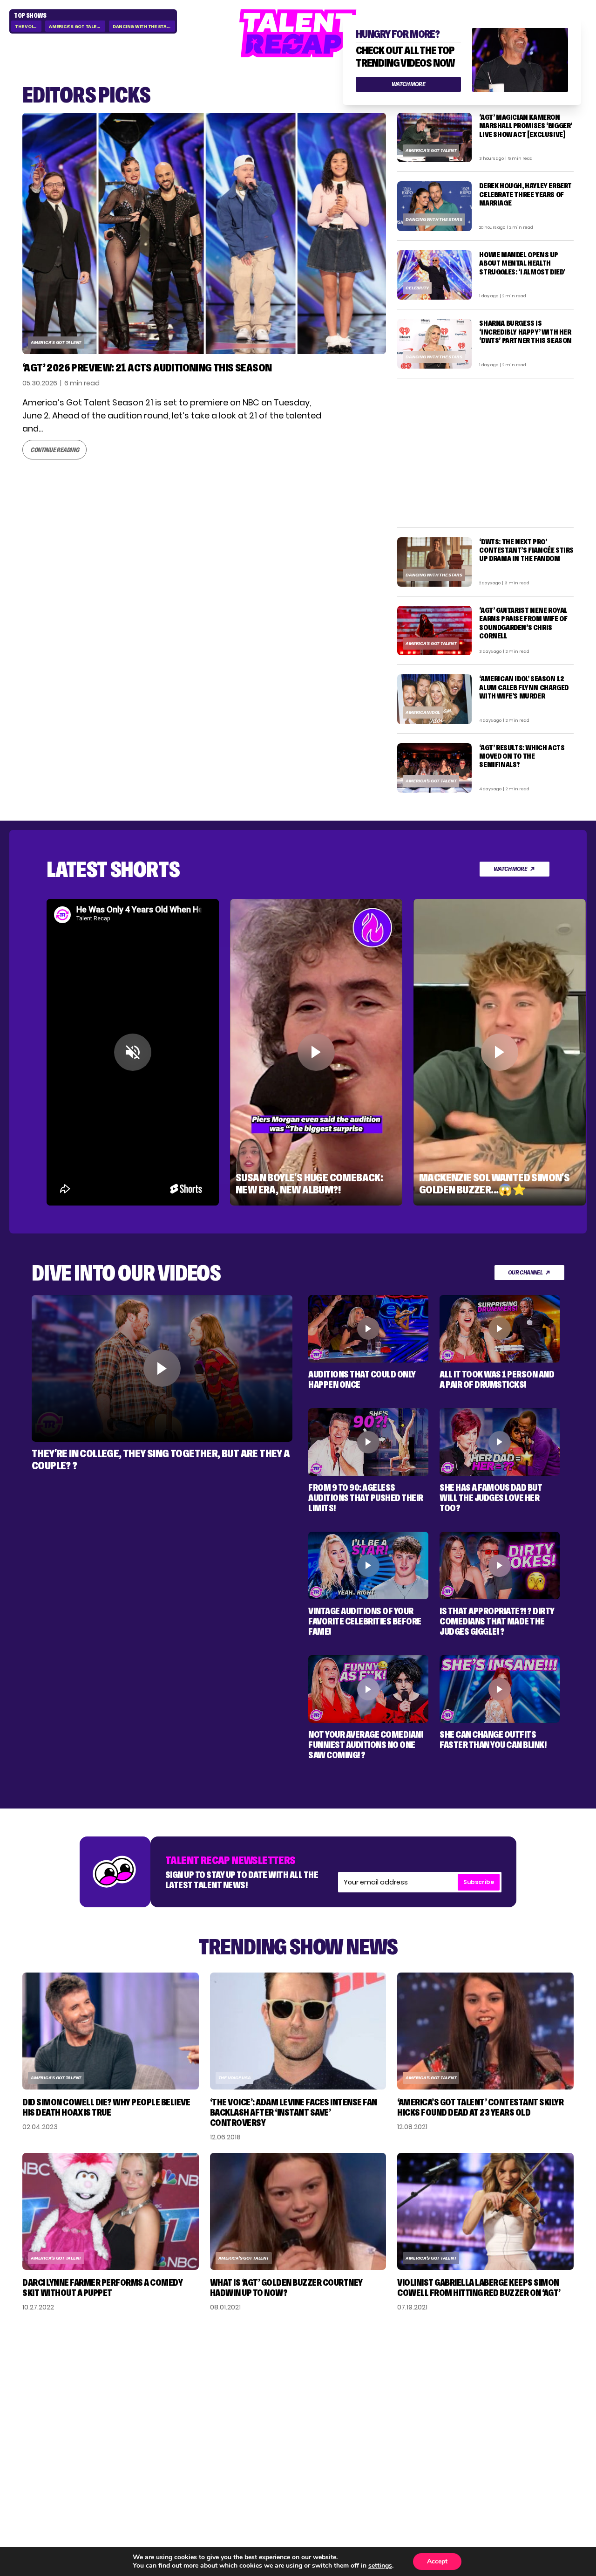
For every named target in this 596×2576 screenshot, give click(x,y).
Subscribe (479, 1882)
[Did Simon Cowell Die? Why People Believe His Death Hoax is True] (111, 2031)
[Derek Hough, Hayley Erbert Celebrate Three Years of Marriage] (434, 206)
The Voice (27, 26)
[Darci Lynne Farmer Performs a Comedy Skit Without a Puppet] (111, 2211)
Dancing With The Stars (143, 26)
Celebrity (417, 288)
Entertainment (434, 2393)
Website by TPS (549, 2473)
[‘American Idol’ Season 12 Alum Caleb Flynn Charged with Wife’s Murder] (434, 699)
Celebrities (426, 2408)
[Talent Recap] (298, 34)
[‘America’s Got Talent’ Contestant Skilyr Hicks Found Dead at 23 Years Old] (485, 2031)
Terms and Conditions (513, 2412)
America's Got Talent (76, 26)
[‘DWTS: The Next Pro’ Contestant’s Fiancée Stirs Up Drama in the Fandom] (434, 562)
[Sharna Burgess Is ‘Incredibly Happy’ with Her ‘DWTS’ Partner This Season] (434, 343)
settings (380, 2566)
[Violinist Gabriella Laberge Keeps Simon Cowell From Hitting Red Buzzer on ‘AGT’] (485, 2211)
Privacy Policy (519, 2393)
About (503, 2363)
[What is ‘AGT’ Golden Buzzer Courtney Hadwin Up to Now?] (298, 2211)
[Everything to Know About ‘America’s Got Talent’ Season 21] (204, 233)
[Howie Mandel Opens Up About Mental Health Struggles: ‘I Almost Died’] (434, 275)
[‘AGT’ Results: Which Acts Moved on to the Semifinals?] (434, 768)
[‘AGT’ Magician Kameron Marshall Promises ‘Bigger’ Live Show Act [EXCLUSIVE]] (434, 137)
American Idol (423, 712)
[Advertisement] (485, 453)
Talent (416, 2363)
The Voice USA (235, 2078)
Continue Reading (54, 450)
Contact (508, 2378)
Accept (437, 2561)
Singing (418, 2378)
